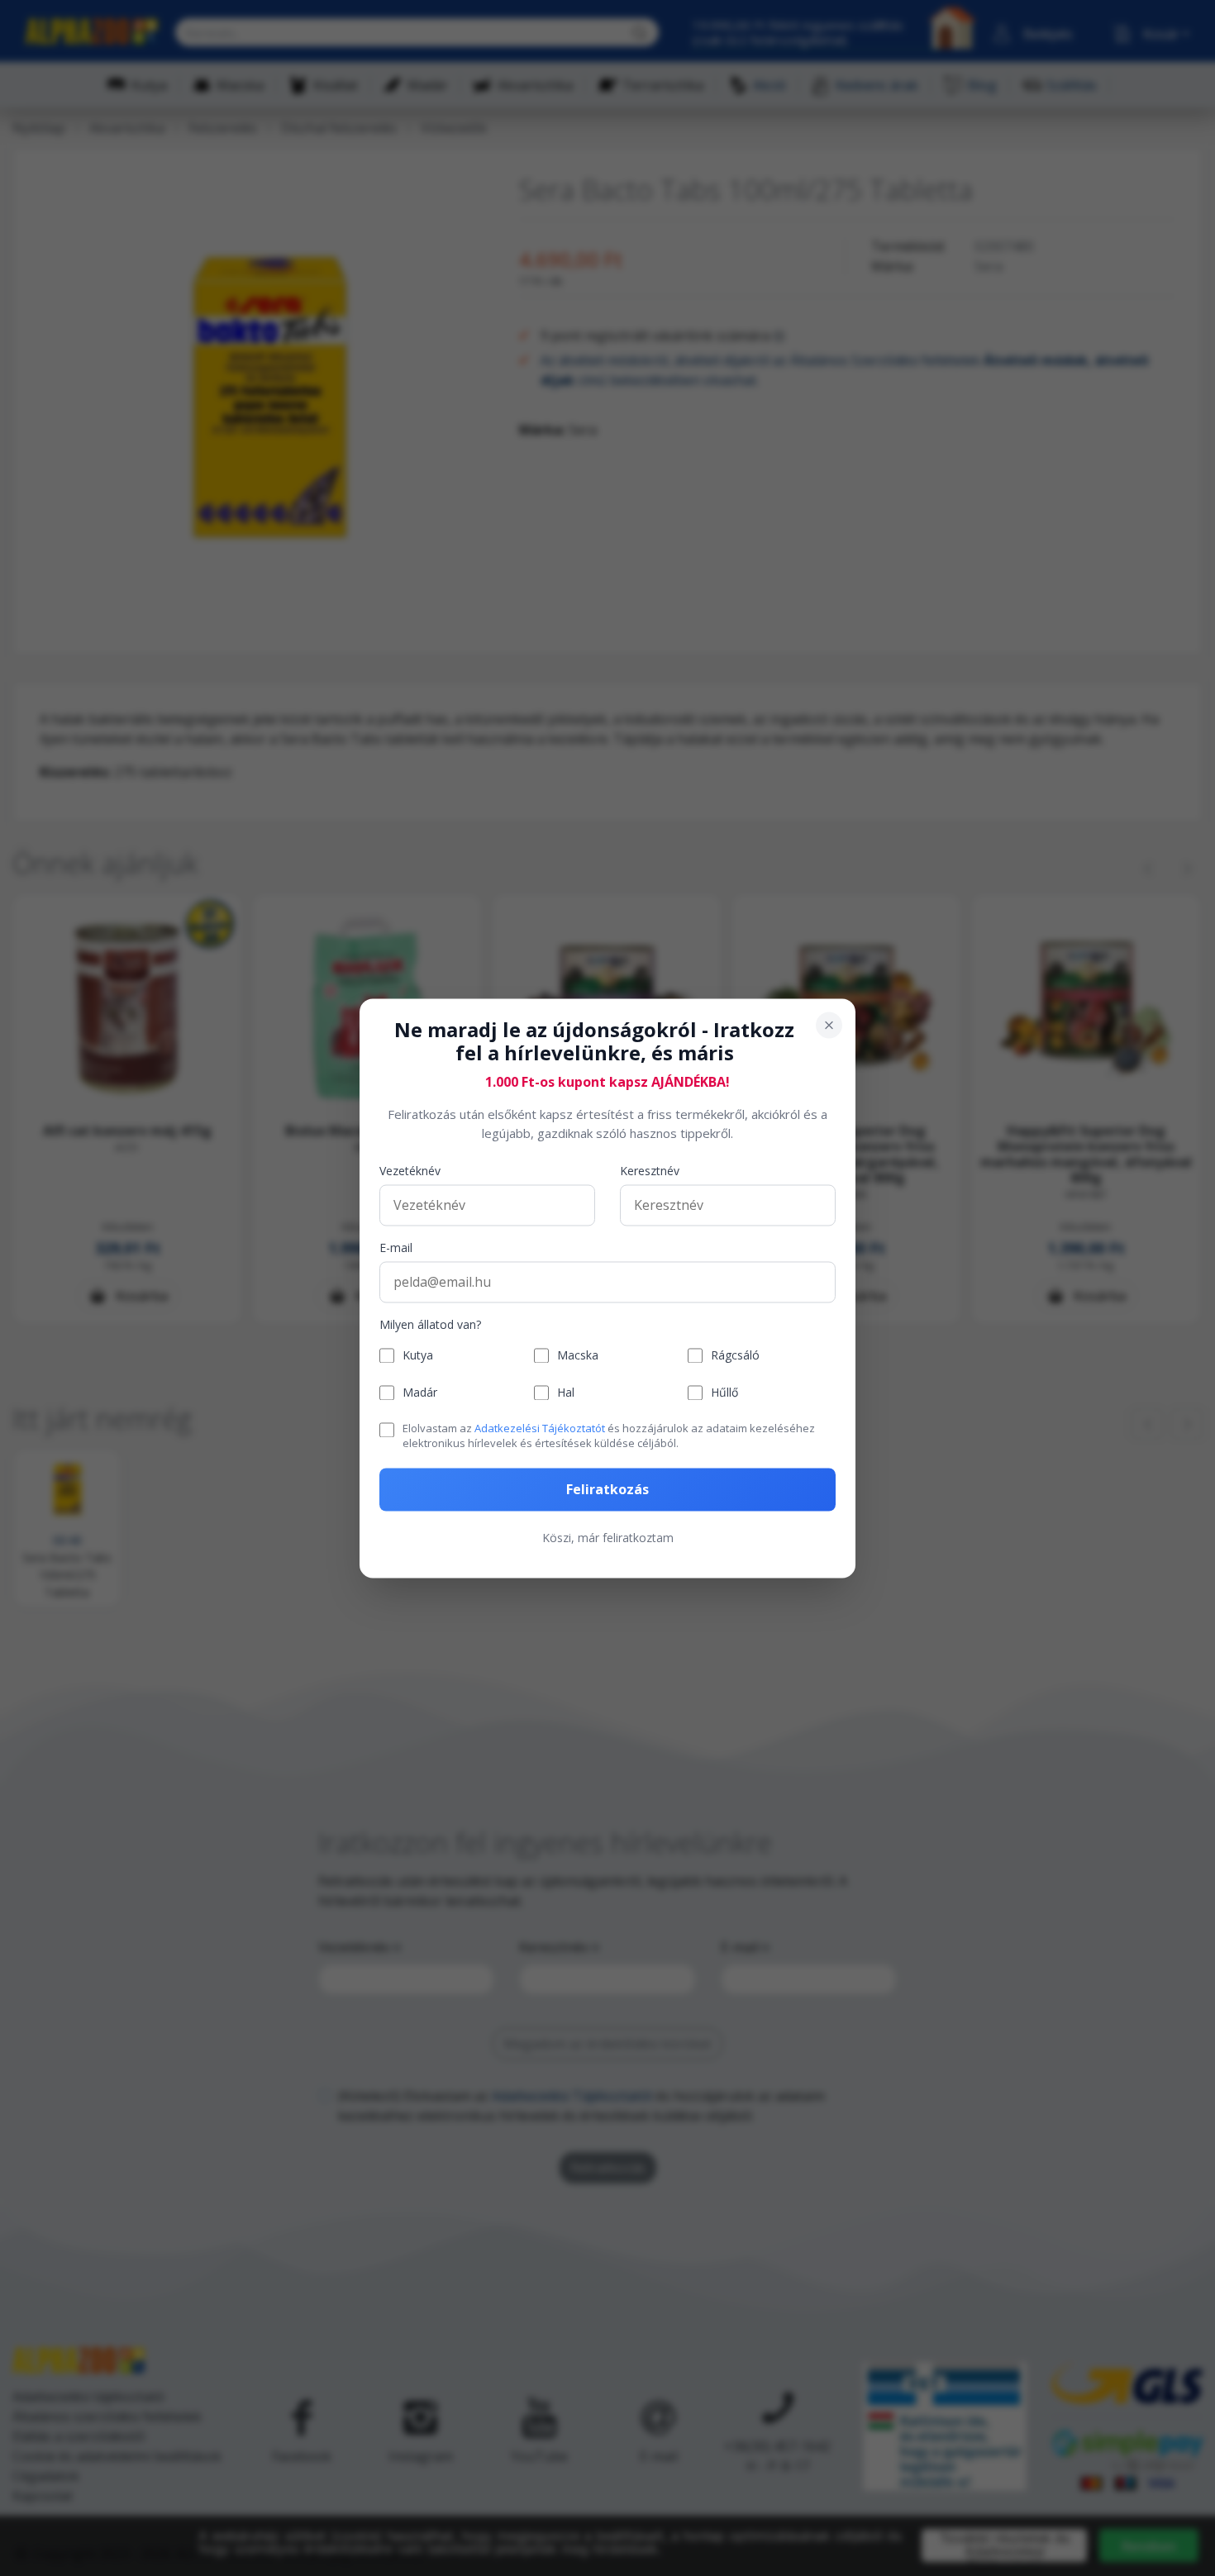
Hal (566, 1393)
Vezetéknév (410, 1171)
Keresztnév (650, 1171)
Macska (578, 1356)
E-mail (396, 1248)
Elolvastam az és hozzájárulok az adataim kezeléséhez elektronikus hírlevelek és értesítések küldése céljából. (609, 1436)
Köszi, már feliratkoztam (608, 1538)
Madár (420, 1393)
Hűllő (724, 1393)
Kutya (418, 1356)
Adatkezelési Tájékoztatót (540, 1429)
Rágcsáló (735, 1356)
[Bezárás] (829, 1025)
